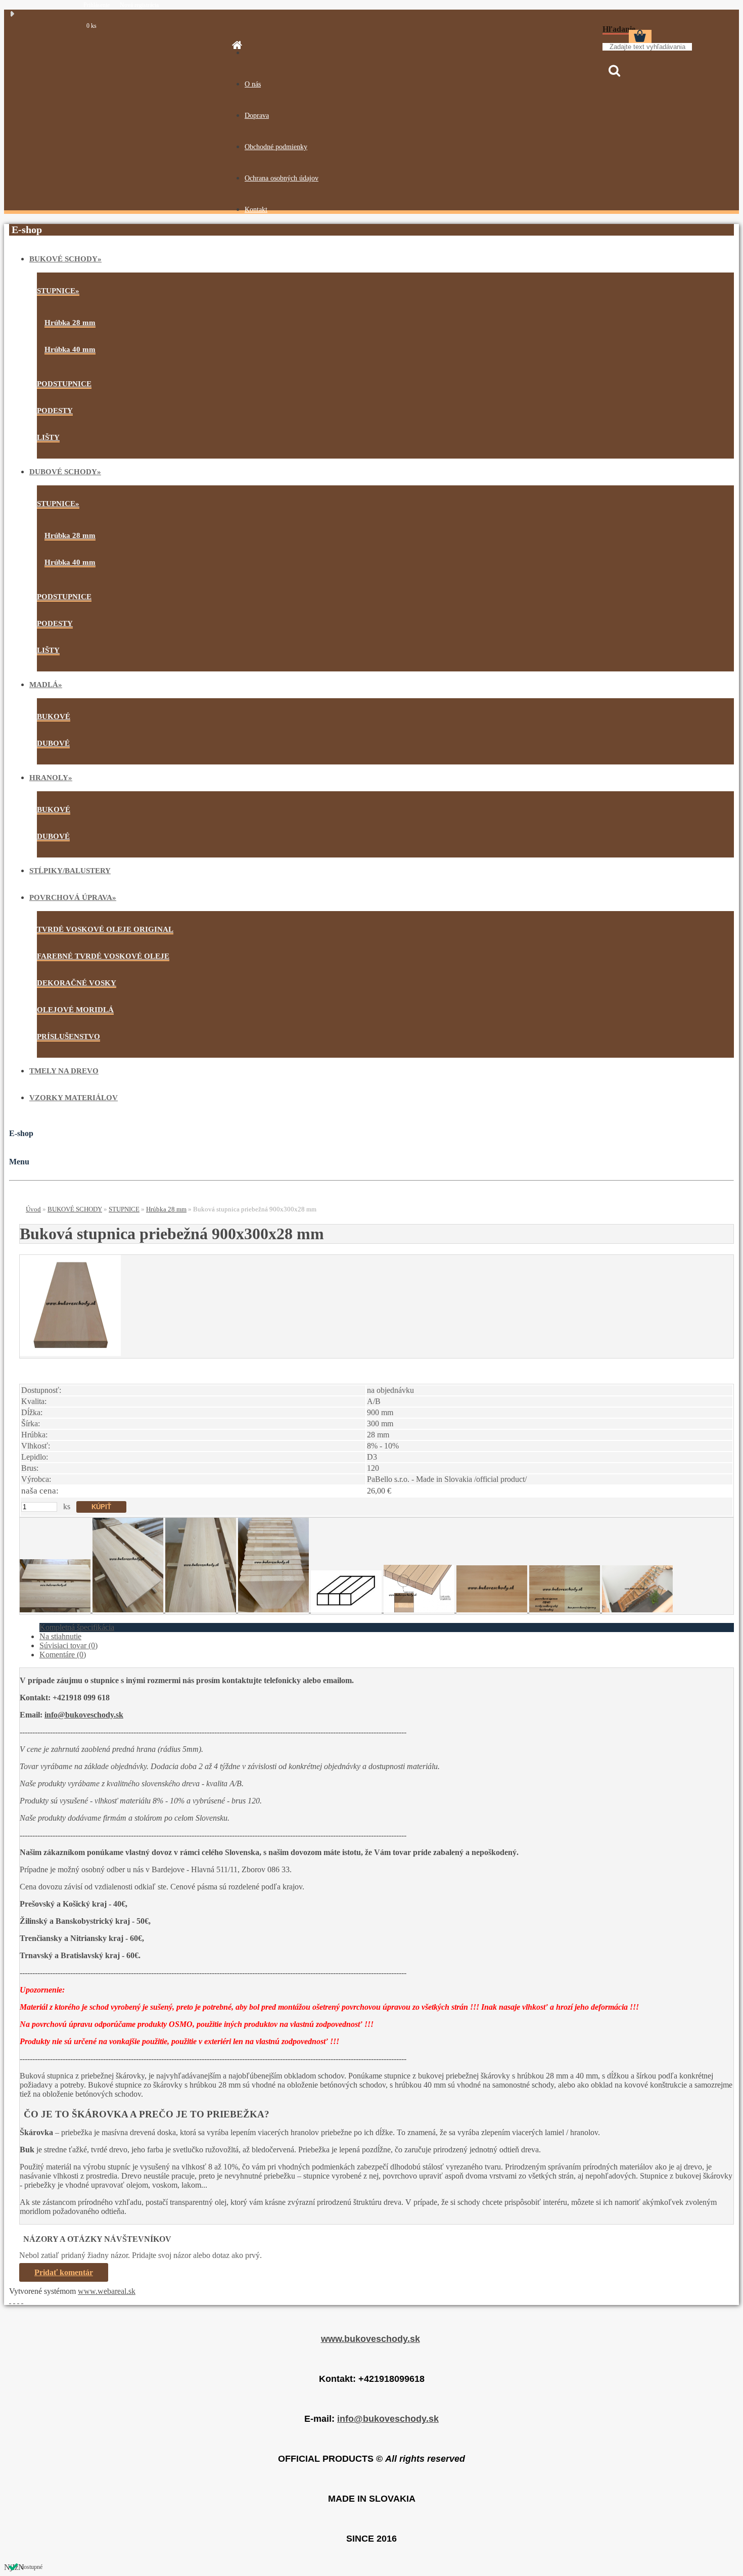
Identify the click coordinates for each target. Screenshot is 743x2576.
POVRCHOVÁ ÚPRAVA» (73, 897)
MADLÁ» (46, 685)
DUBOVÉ (53, 743)
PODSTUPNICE (64, 384)
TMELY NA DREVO (64, 1071)
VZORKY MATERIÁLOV (74, 1098)
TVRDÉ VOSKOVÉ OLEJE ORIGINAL (105, 929)
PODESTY (55, 411)
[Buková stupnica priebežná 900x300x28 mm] (70, 1353)
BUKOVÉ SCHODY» (65, 259)
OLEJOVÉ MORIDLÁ (75, 1010)
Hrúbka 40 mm (70, 349)
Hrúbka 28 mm (70, 323)
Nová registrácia (139, 5)
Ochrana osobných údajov (282, 178)
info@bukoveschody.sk (84, 1715)
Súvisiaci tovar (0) (68, 1645)
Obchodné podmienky (276, 147)
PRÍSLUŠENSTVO (68, 1036)
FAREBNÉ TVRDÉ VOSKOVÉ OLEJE (103, 956)
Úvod (33, 1209)
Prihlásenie (97, 5)
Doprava (257, 116)
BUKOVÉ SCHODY (75, 1209)
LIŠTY (48, 437)
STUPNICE (124, 1209)
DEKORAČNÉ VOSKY (77, 983)
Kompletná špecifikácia (77, 1627)
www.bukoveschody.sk (370, 2339)
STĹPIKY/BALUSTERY (70, 871)
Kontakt (256, 210)
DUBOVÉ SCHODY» (65, 472)
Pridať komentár (64, 2272)
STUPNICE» (58, 291)
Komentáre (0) (63, 1655)
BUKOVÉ (54, 716)
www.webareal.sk (107, 2291)
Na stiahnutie (60, 1636)
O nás (253, 84)
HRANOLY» (51, 778)
